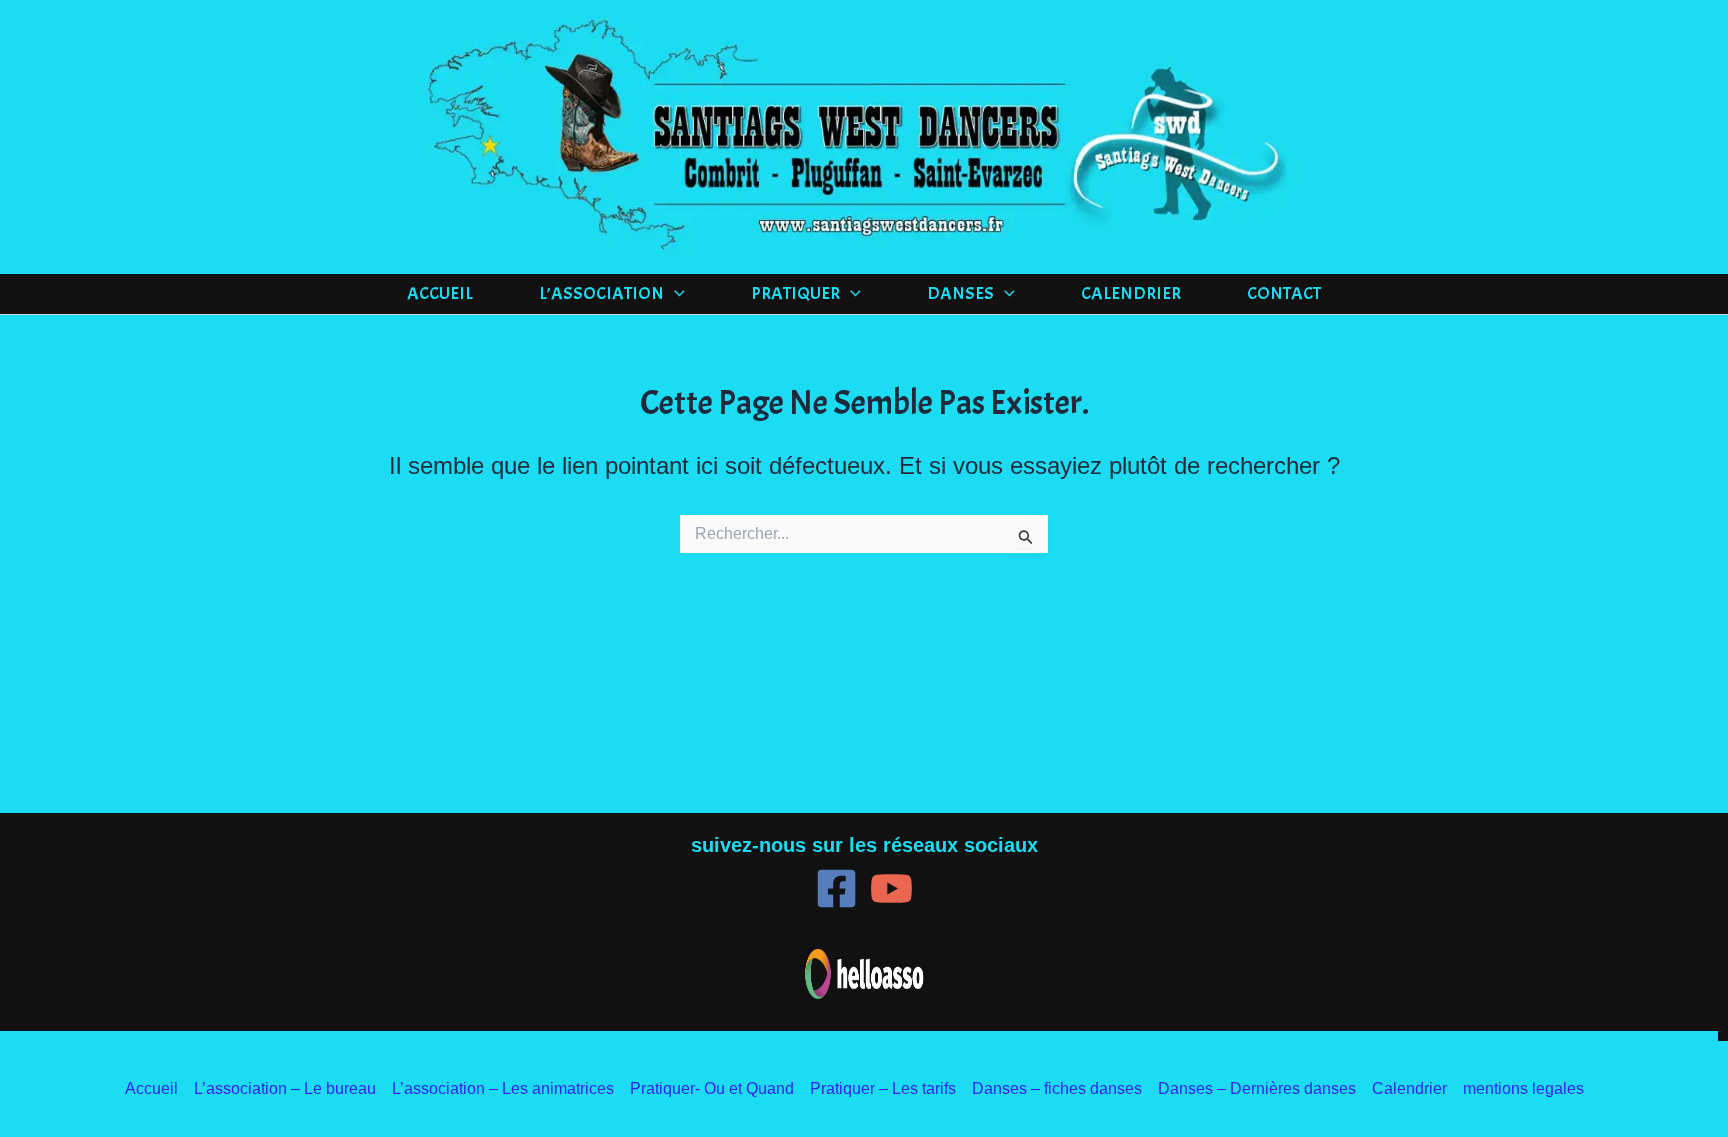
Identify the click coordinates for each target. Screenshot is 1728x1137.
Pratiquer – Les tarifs (883, 1088)
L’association (601, 293)
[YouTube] (891, 888)
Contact (1284, 293)
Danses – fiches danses (1057, 1088)
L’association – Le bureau (285, 1088)
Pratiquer (795, 293)
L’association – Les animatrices (503, 1088)
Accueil (440, 293)
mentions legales (1523, 1088)
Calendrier (1131, 293)
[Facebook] (836, 888)
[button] (674, 294)
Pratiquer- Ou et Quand (712, 1088)
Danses (960, 293)
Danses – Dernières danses (1257, 1088)
